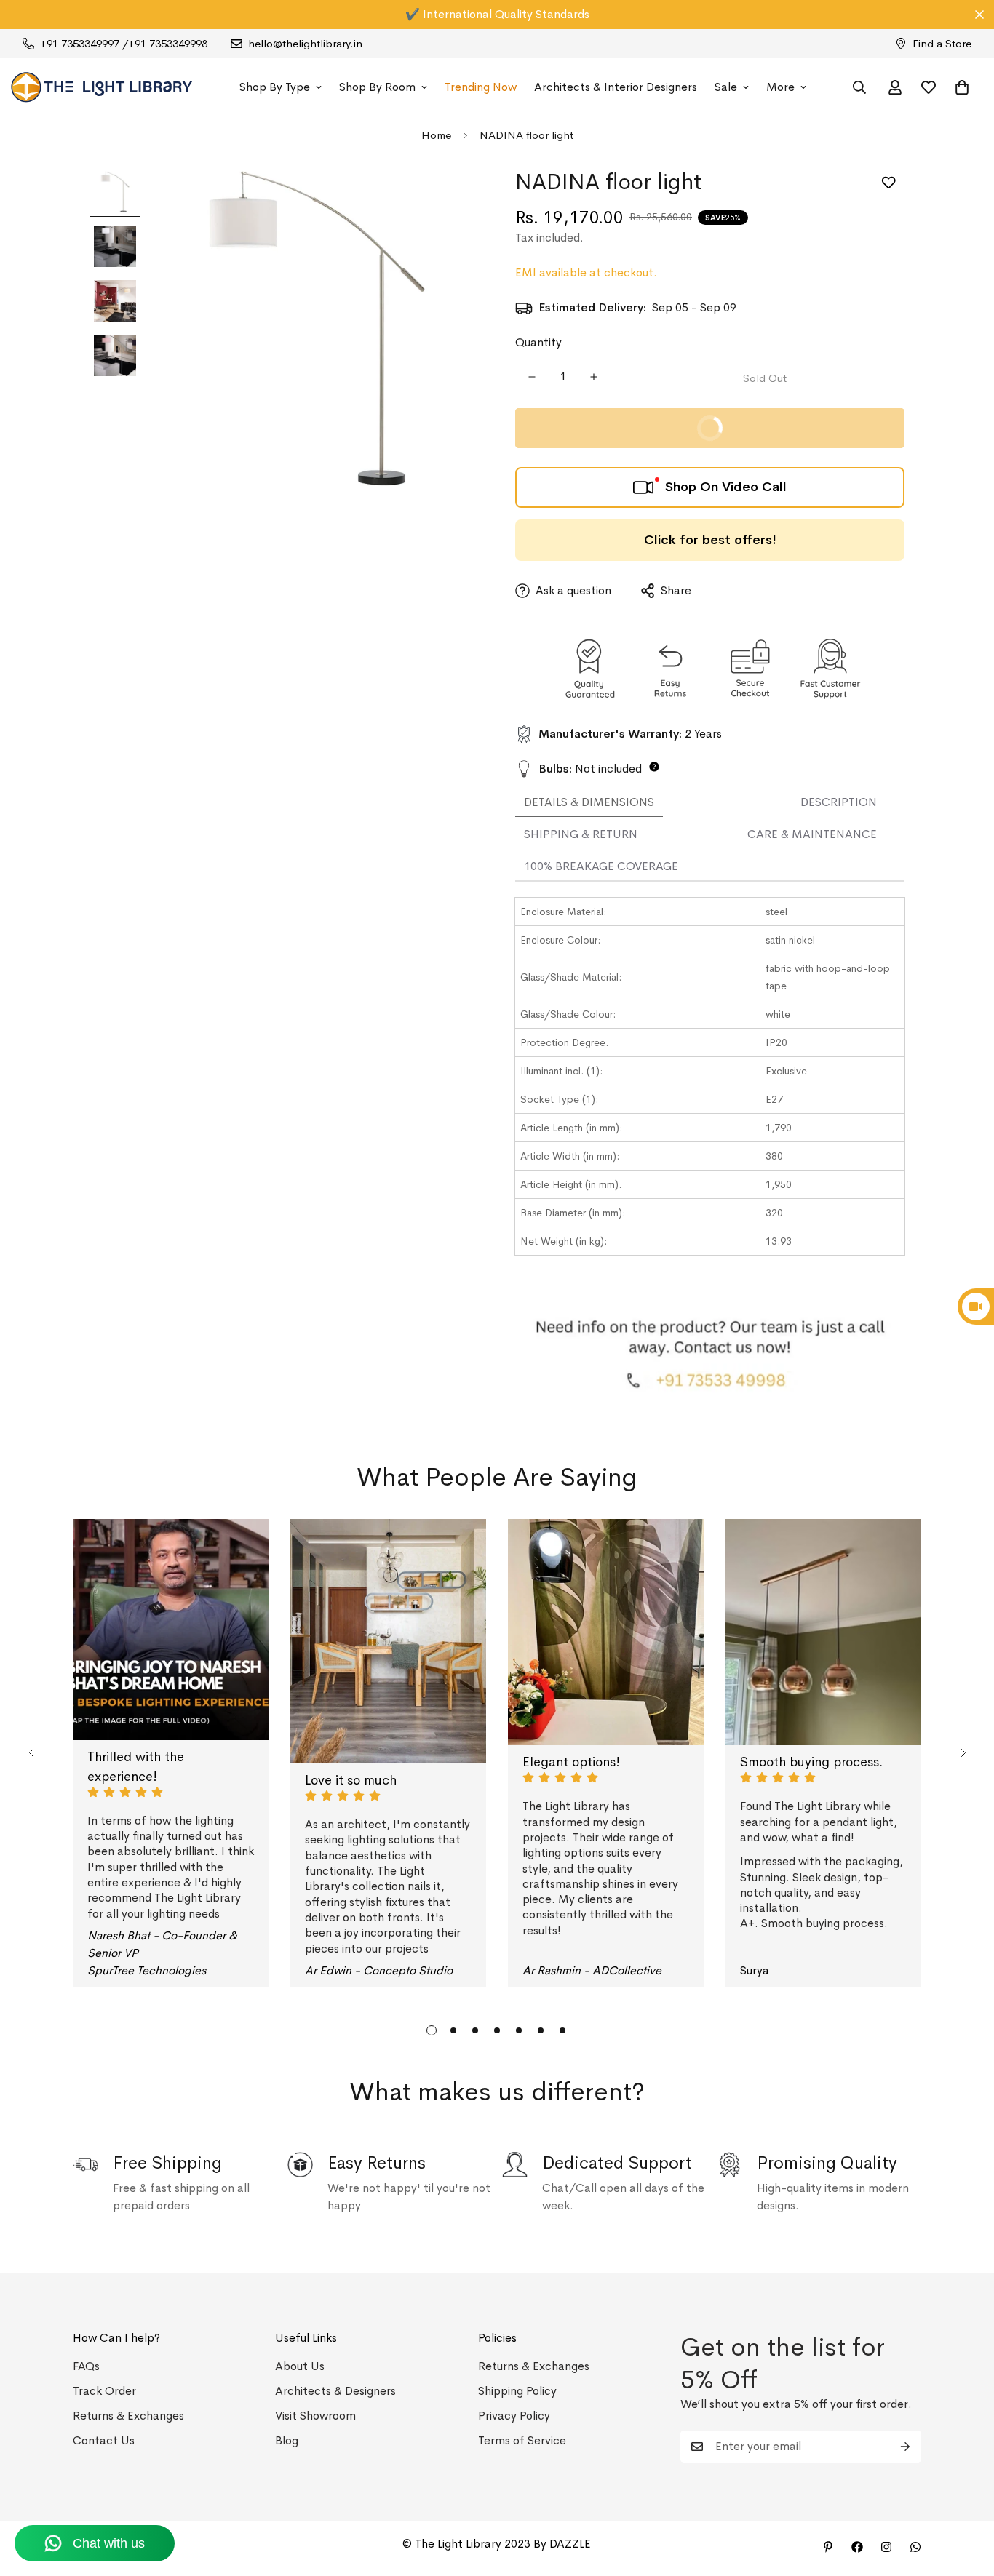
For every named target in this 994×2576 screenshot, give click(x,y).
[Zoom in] (448, 198)
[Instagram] (886, 2547)
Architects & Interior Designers (616, 87)
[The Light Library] (102, 87)
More (780, 87)
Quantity (538, 342)
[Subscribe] (905, 2447)
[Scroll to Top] (966, 2497)
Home (436, 135)
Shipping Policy (517, 2391)
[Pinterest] (828, 2547)
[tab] (589, 803)
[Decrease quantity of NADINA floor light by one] (532, 377)
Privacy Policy (514, 2416)
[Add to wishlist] (888, 183)
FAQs (86, 2366)
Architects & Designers (335, 2391)
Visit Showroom (315, 2416)
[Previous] (31, 1753)
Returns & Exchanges (128, 2416)
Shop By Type (275, 87)
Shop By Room (377, 87)
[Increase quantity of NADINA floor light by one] (593, 377)
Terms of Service (522, 2440)
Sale (726, 87)
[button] (962, 87)
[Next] (963, 1753)
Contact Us (104, 2440)
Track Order (104, 2391)
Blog (287, 2440)
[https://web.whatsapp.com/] (915, 2547)
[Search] (859, 87)
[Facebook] (857, 2547)
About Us (300, 2366)
